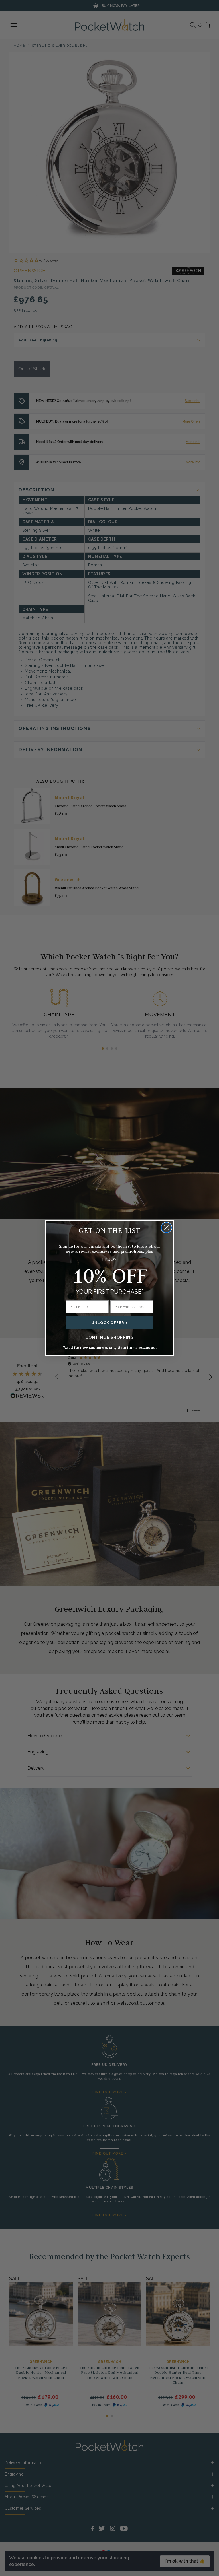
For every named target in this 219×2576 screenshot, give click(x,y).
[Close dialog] (166, 1228)
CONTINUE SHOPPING (110, 1337)
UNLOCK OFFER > (109, 1323)
